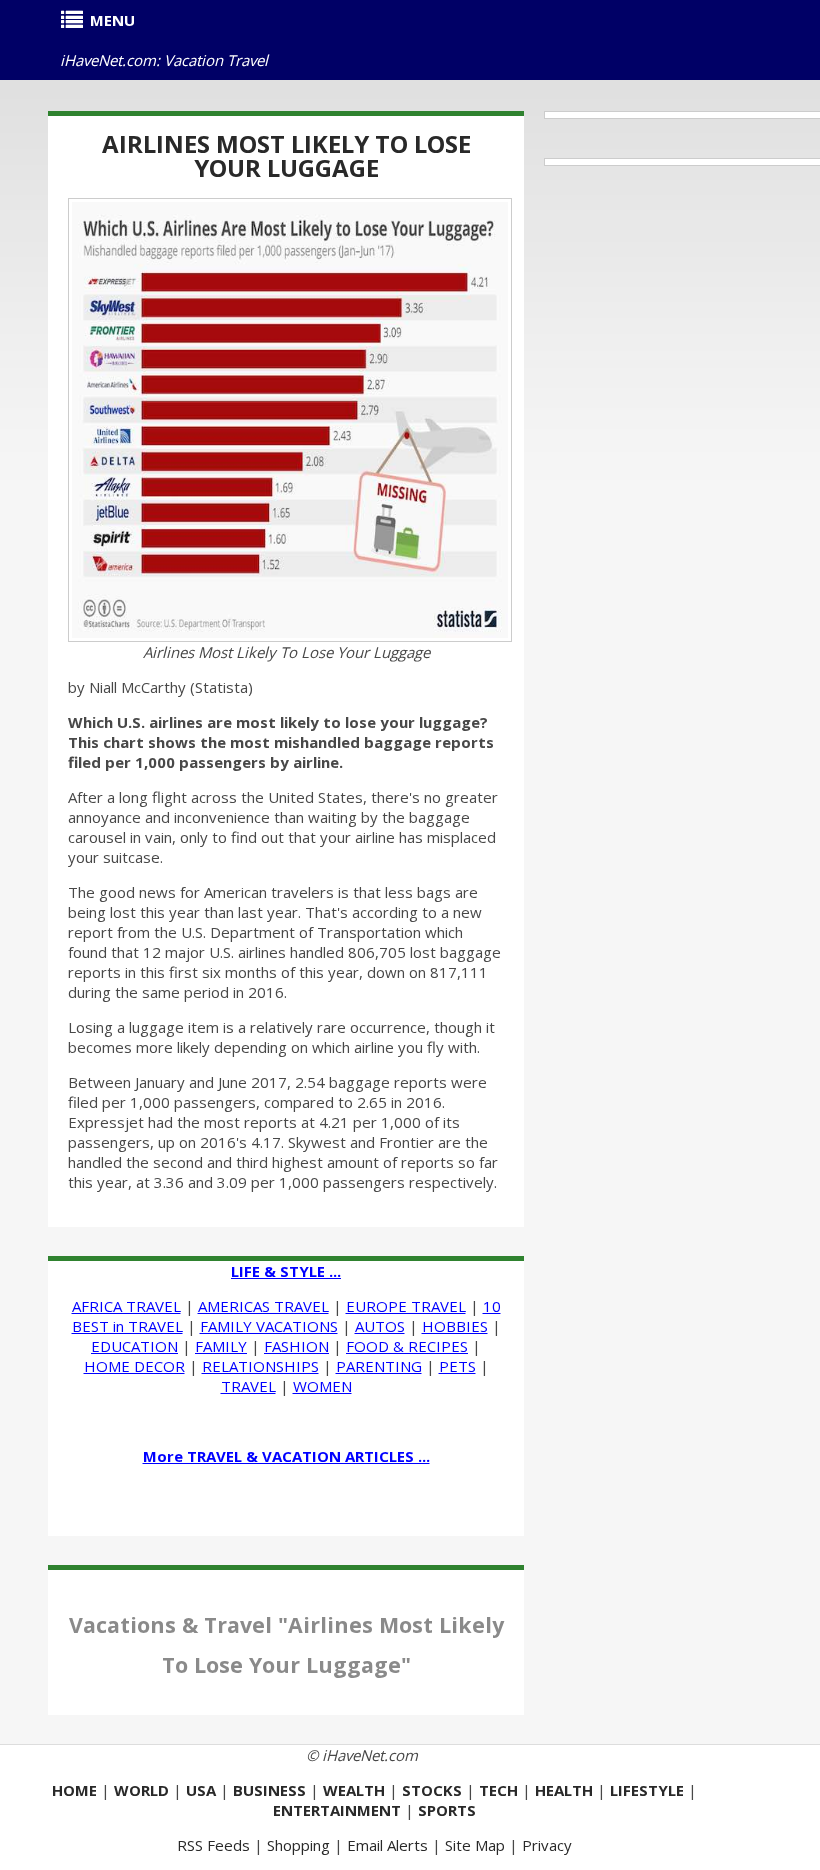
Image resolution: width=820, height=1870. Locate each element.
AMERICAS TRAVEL (263, 1306)
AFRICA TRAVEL (126, 1306)
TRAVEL (248, 1386)
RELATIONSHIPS (260, 1366)
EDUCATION (134, 1346)
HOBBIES (455, 1326)
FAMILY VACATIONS (269, 1326)
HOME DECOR (134, 1366)
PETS (457, 1366)
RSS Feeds (213, 1845)
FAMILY (221, 1346)
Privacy (547, 1845)
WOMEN (322, 1386)
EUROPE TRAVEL (406, 1306)
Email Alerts (387, 1845)
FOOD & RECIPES (407, 1346)
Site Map (475, 1845)
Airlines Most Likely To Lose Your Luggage (286, 155)
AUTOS (380, 1326)
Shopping (298, 1845)
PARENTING (379, 1366)
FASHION (296, 1346)
